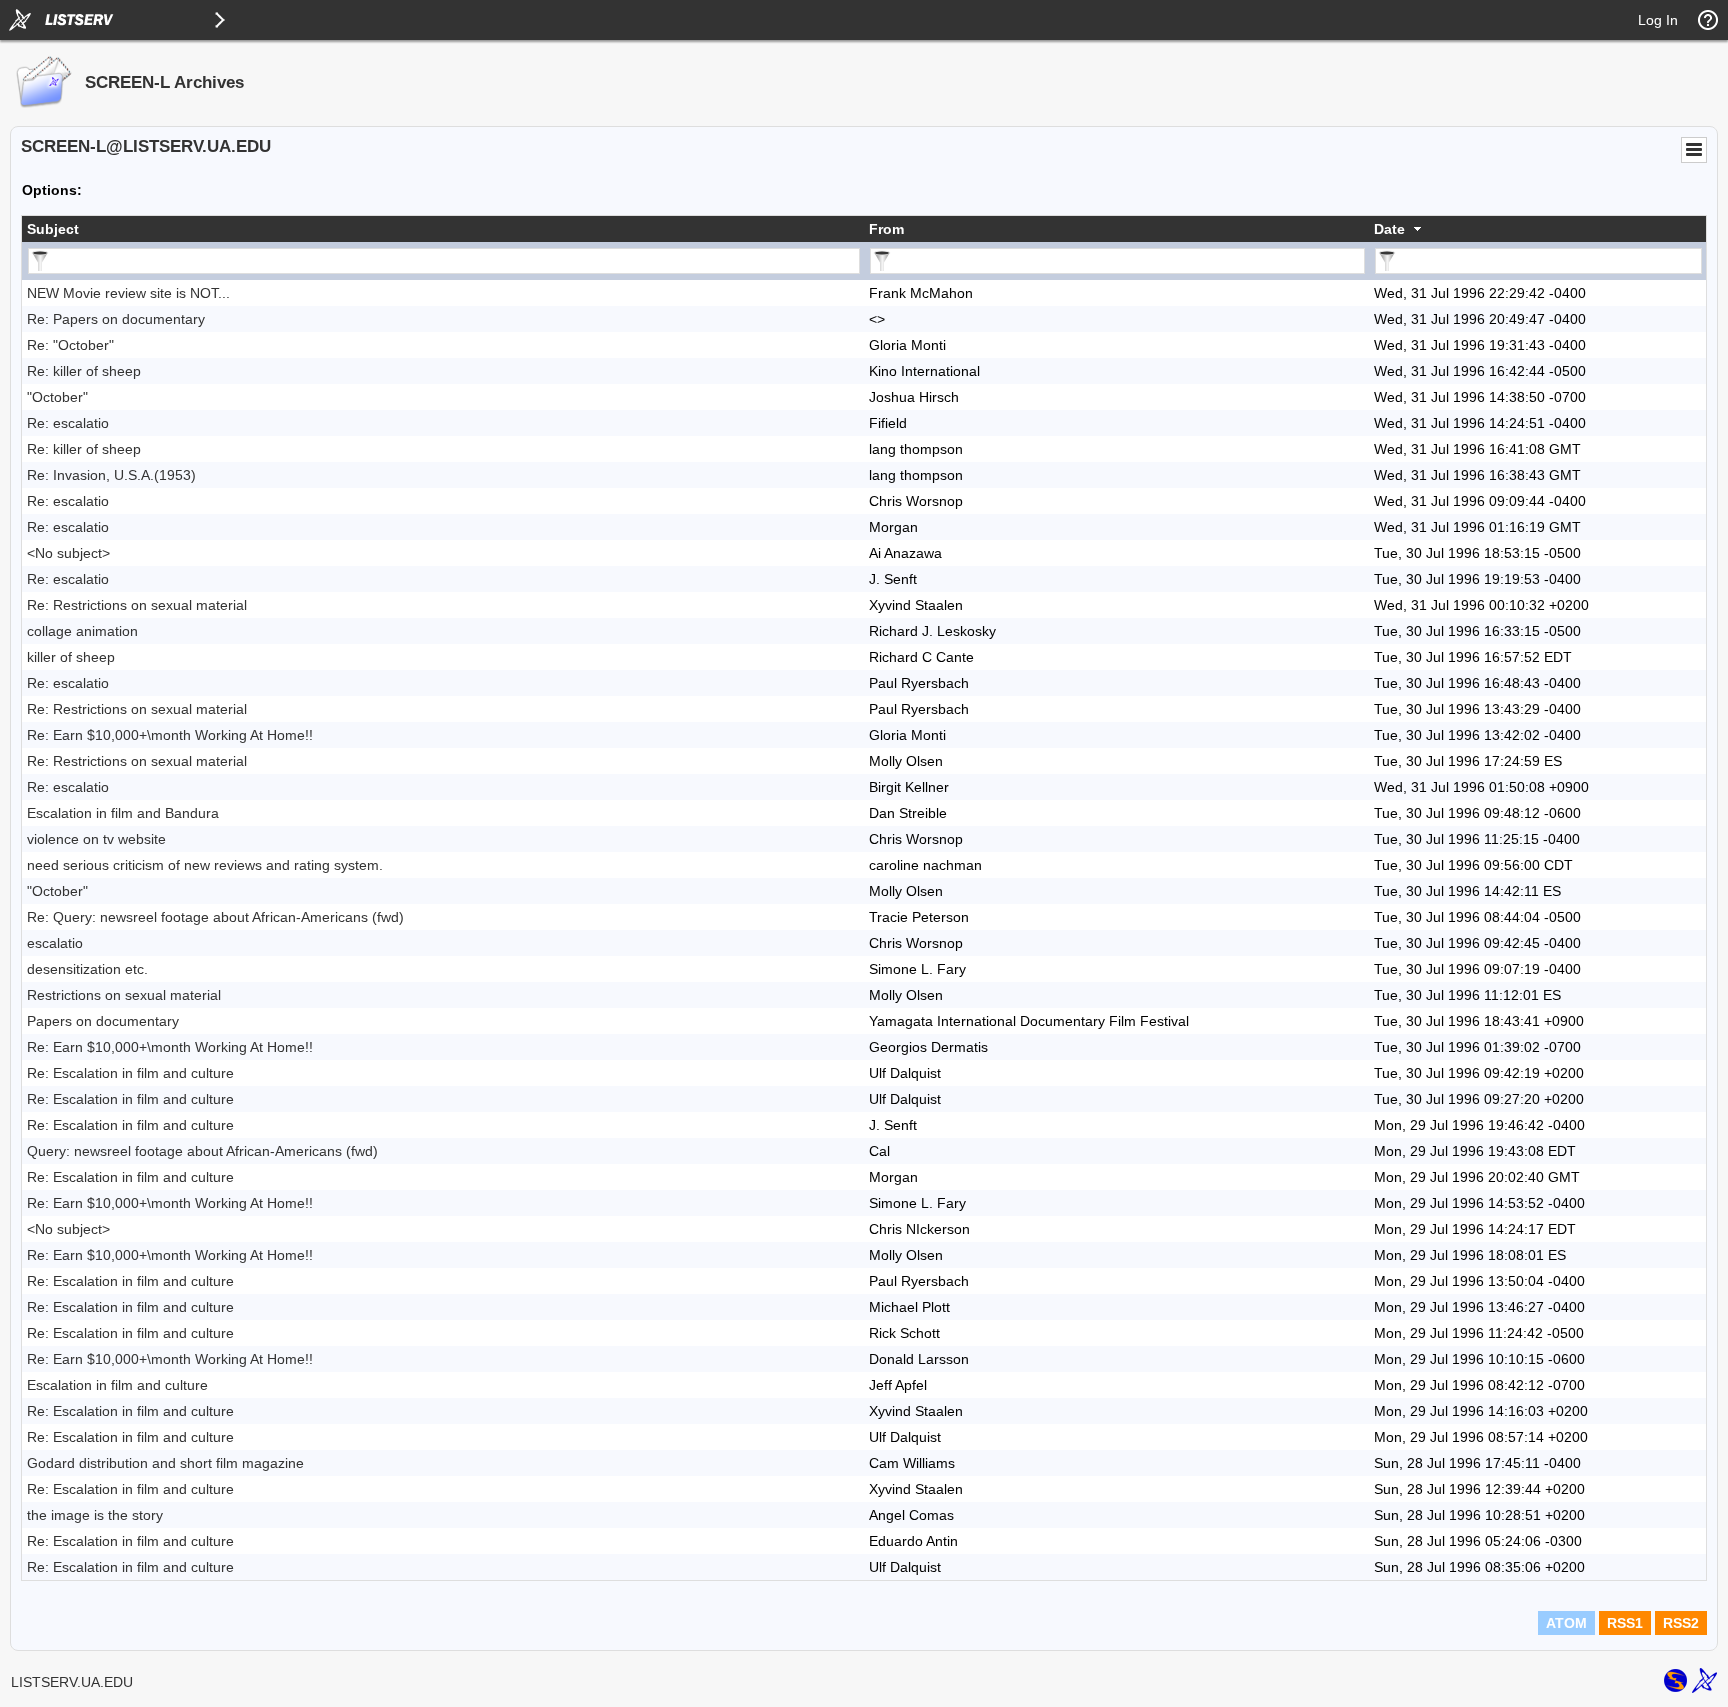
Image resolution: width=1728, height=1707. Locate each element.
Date (1389, 229)
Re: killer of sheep (84, 371)
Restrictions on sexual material (124, 995)
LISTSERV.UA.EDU (72, 1682)
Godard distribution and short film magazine (165, 1463)
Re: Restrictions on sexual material (137, 605)
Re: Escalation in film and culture (130, 1073)
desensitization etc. (87, 969)
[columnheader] (443, 229)
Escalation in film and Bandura (123, 813)
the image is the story (95, 1515)
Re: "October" (70, 345)
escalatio (55, 943)
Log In (1658, 20)
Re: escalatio (68, 423)
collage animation (82, 631)
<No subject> (68, 553)
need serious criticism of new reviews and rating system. (205, 865)
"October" (57, 397)
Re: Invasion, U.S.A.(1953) (111, 475)
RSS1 (1625, 1623)
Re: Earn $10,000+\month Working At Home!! (170, 735)
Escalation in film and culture (117, 1385)
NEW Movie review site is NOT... (128, 293)
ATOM (1566, 1623)
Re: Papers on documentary (116, 319)
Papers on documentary (103, 1021)
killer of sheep (71, 657)
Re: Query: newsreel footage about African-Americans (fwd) (215, 917)
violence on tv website (96, 839)
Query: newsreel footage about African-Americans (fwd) (202, 1151)
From (886, 229)
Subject (53, 229)
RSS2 (1681, 1623)
